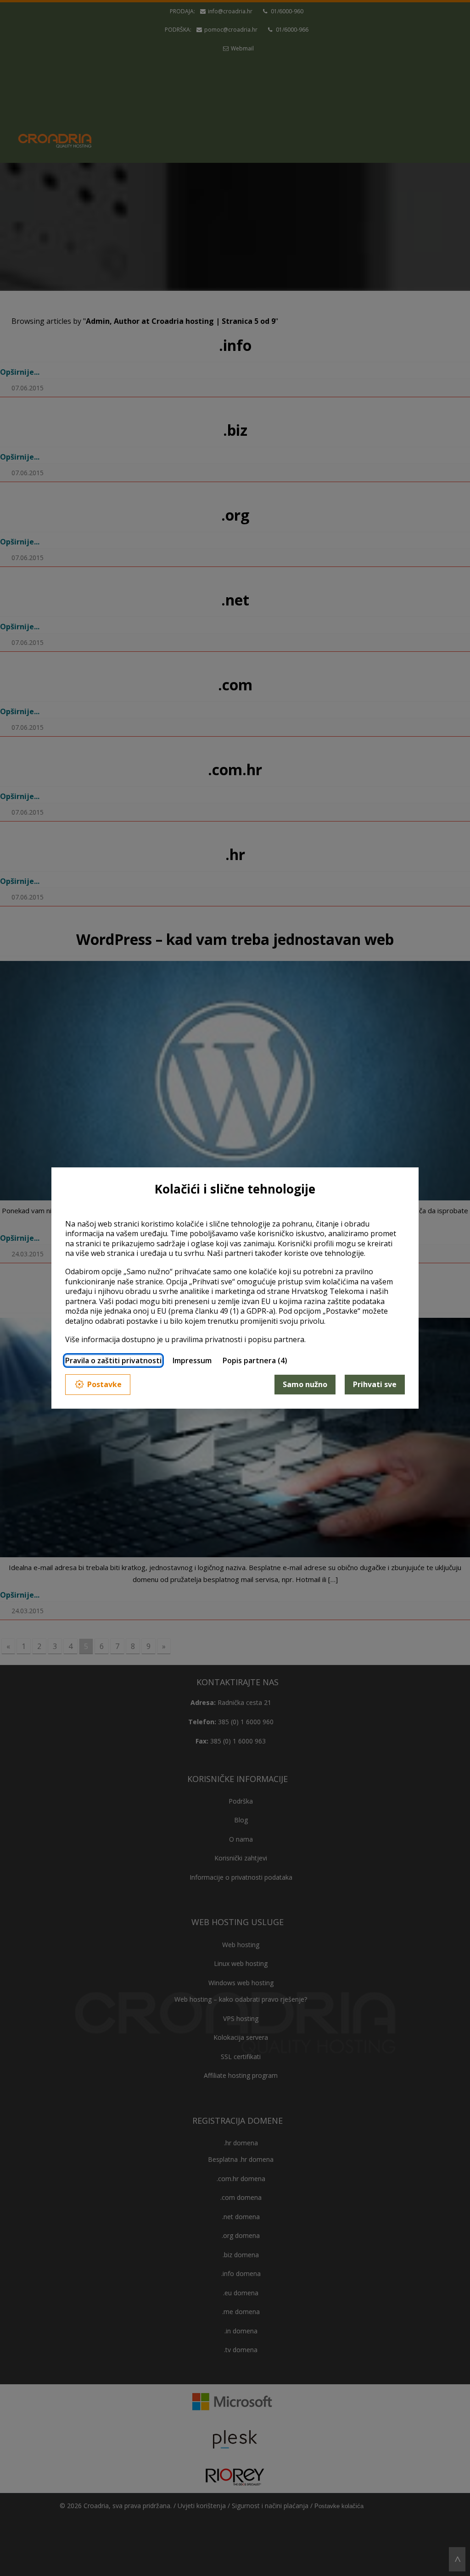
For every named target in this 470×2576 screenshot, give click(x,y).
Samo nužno (305, 1384)
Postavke (104, 1384)
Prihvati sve (375, 1384)
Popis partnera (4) (255, 1360)
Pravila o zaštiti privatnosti (113, 1360)
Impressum (192, 1360)
